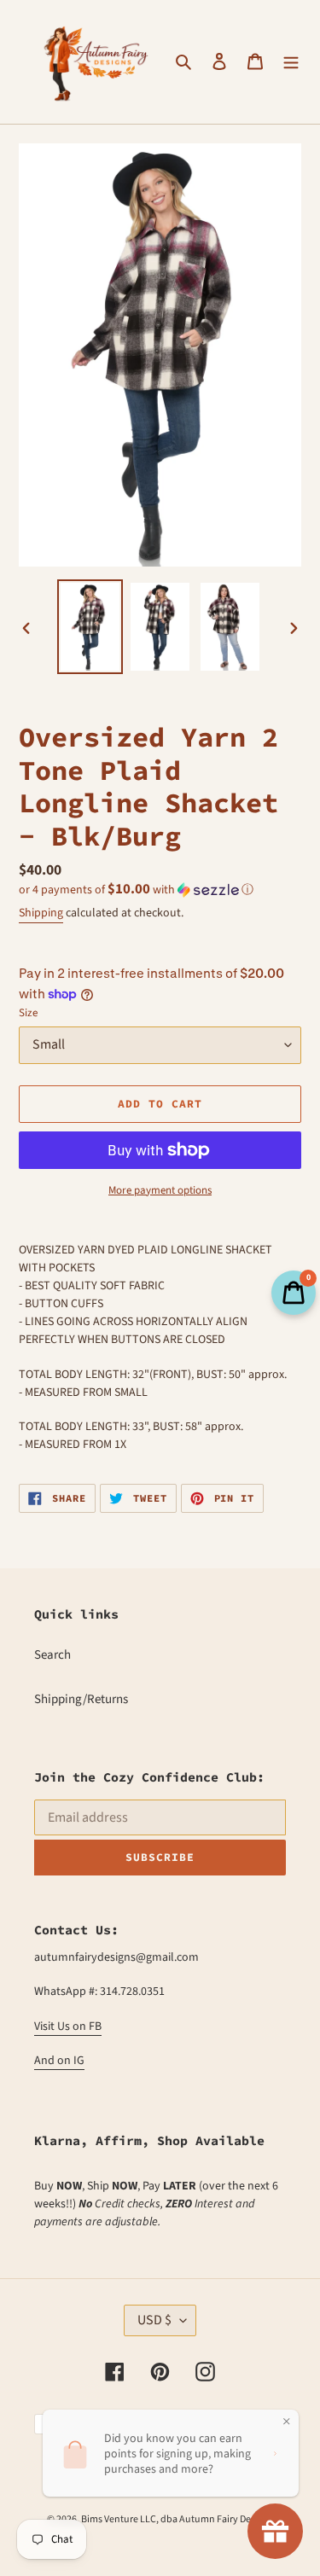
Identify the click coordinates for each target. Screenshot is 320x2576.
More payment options (160, 1190)
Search (52, 1655)
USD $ (154, 2320)
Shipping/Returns (81, 1699)
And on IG (59, 2061)
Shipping (41, 913)
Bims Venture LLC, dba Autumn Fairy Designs (177, 2519)
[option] (90, 627)
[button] (136, 890)
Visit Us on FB (68, 2026)
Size (28, 1013)
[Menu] (291, 62)
